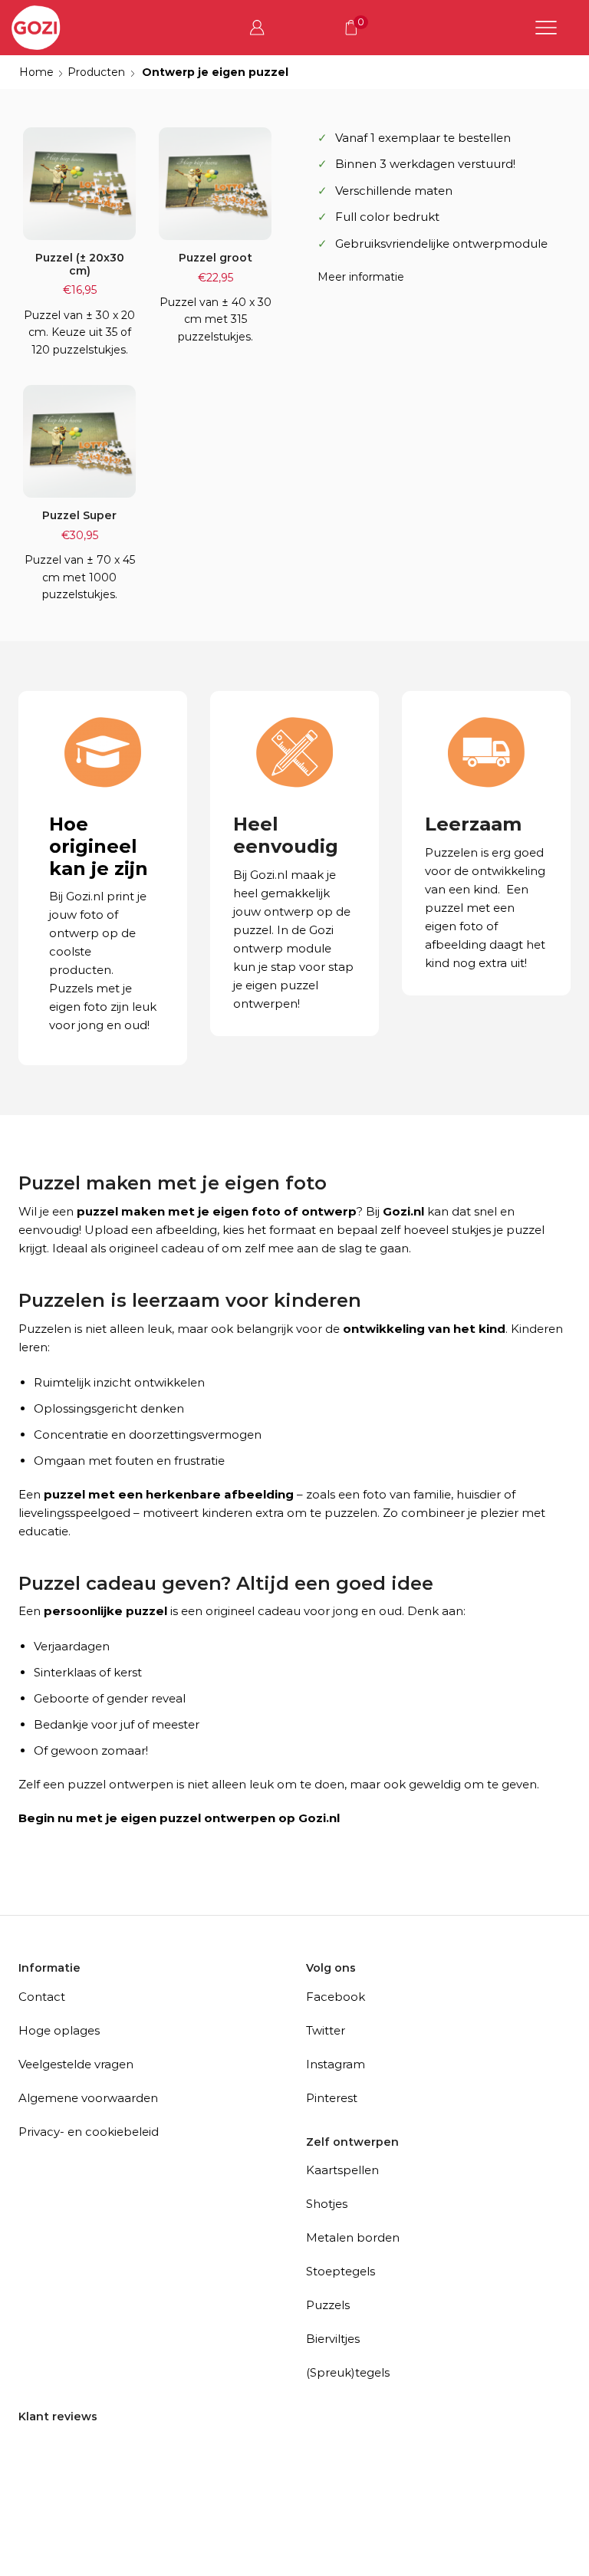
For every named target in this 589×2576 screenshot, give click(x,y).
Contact (42, 1997)
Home (36, 72)
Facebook (336, 1997)
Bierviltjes (333, 2339)
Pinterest (332, 2098)
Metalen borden (353, 2237)
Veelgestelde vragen (76, 2064)
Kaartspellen (342, 2170)
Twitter (326, 2030)
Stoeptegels (341, 2271)
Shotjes (327, 2204)
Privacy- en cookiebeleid (89, 2132)
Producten (96, 72)
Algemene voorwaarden (88, 2098)
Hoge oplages (59, 2030)
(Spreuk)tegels (348, 2372)
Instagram (336, 2064)
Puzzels (328, 2305)
